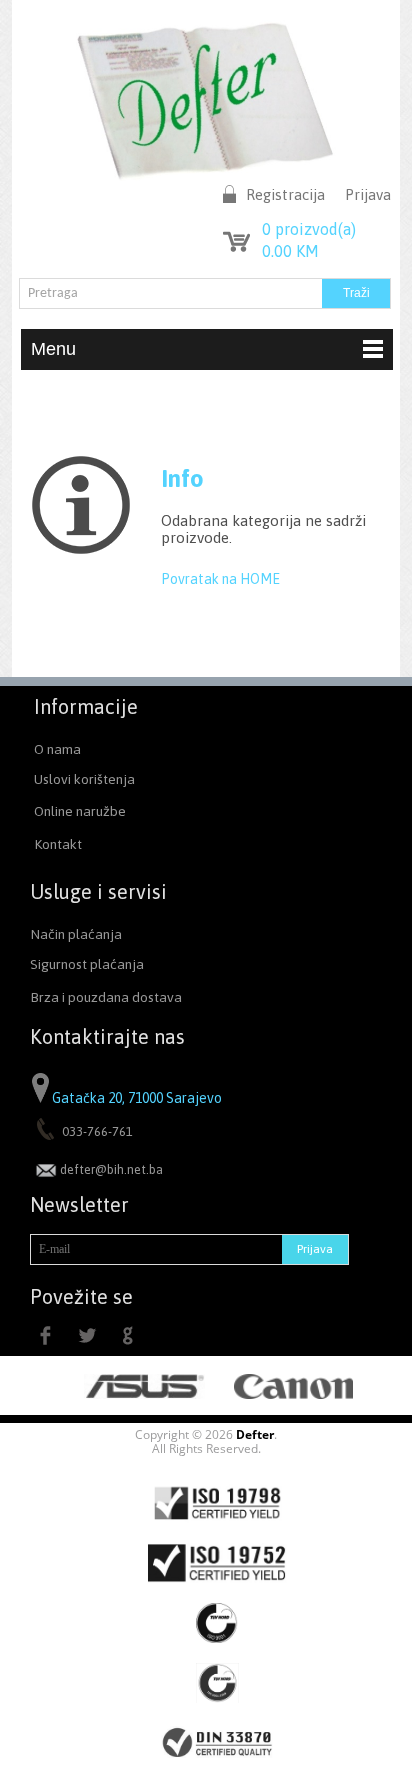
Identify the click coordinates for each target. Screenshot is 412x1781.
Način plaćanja (76, 934)
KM (290, 251)
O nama (57, 749)
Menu (53, 349)
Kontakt (58, 844)
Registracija (285, 194)
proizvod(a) (309, 229)
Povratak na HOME (220, 579)
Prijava (368, 194)
